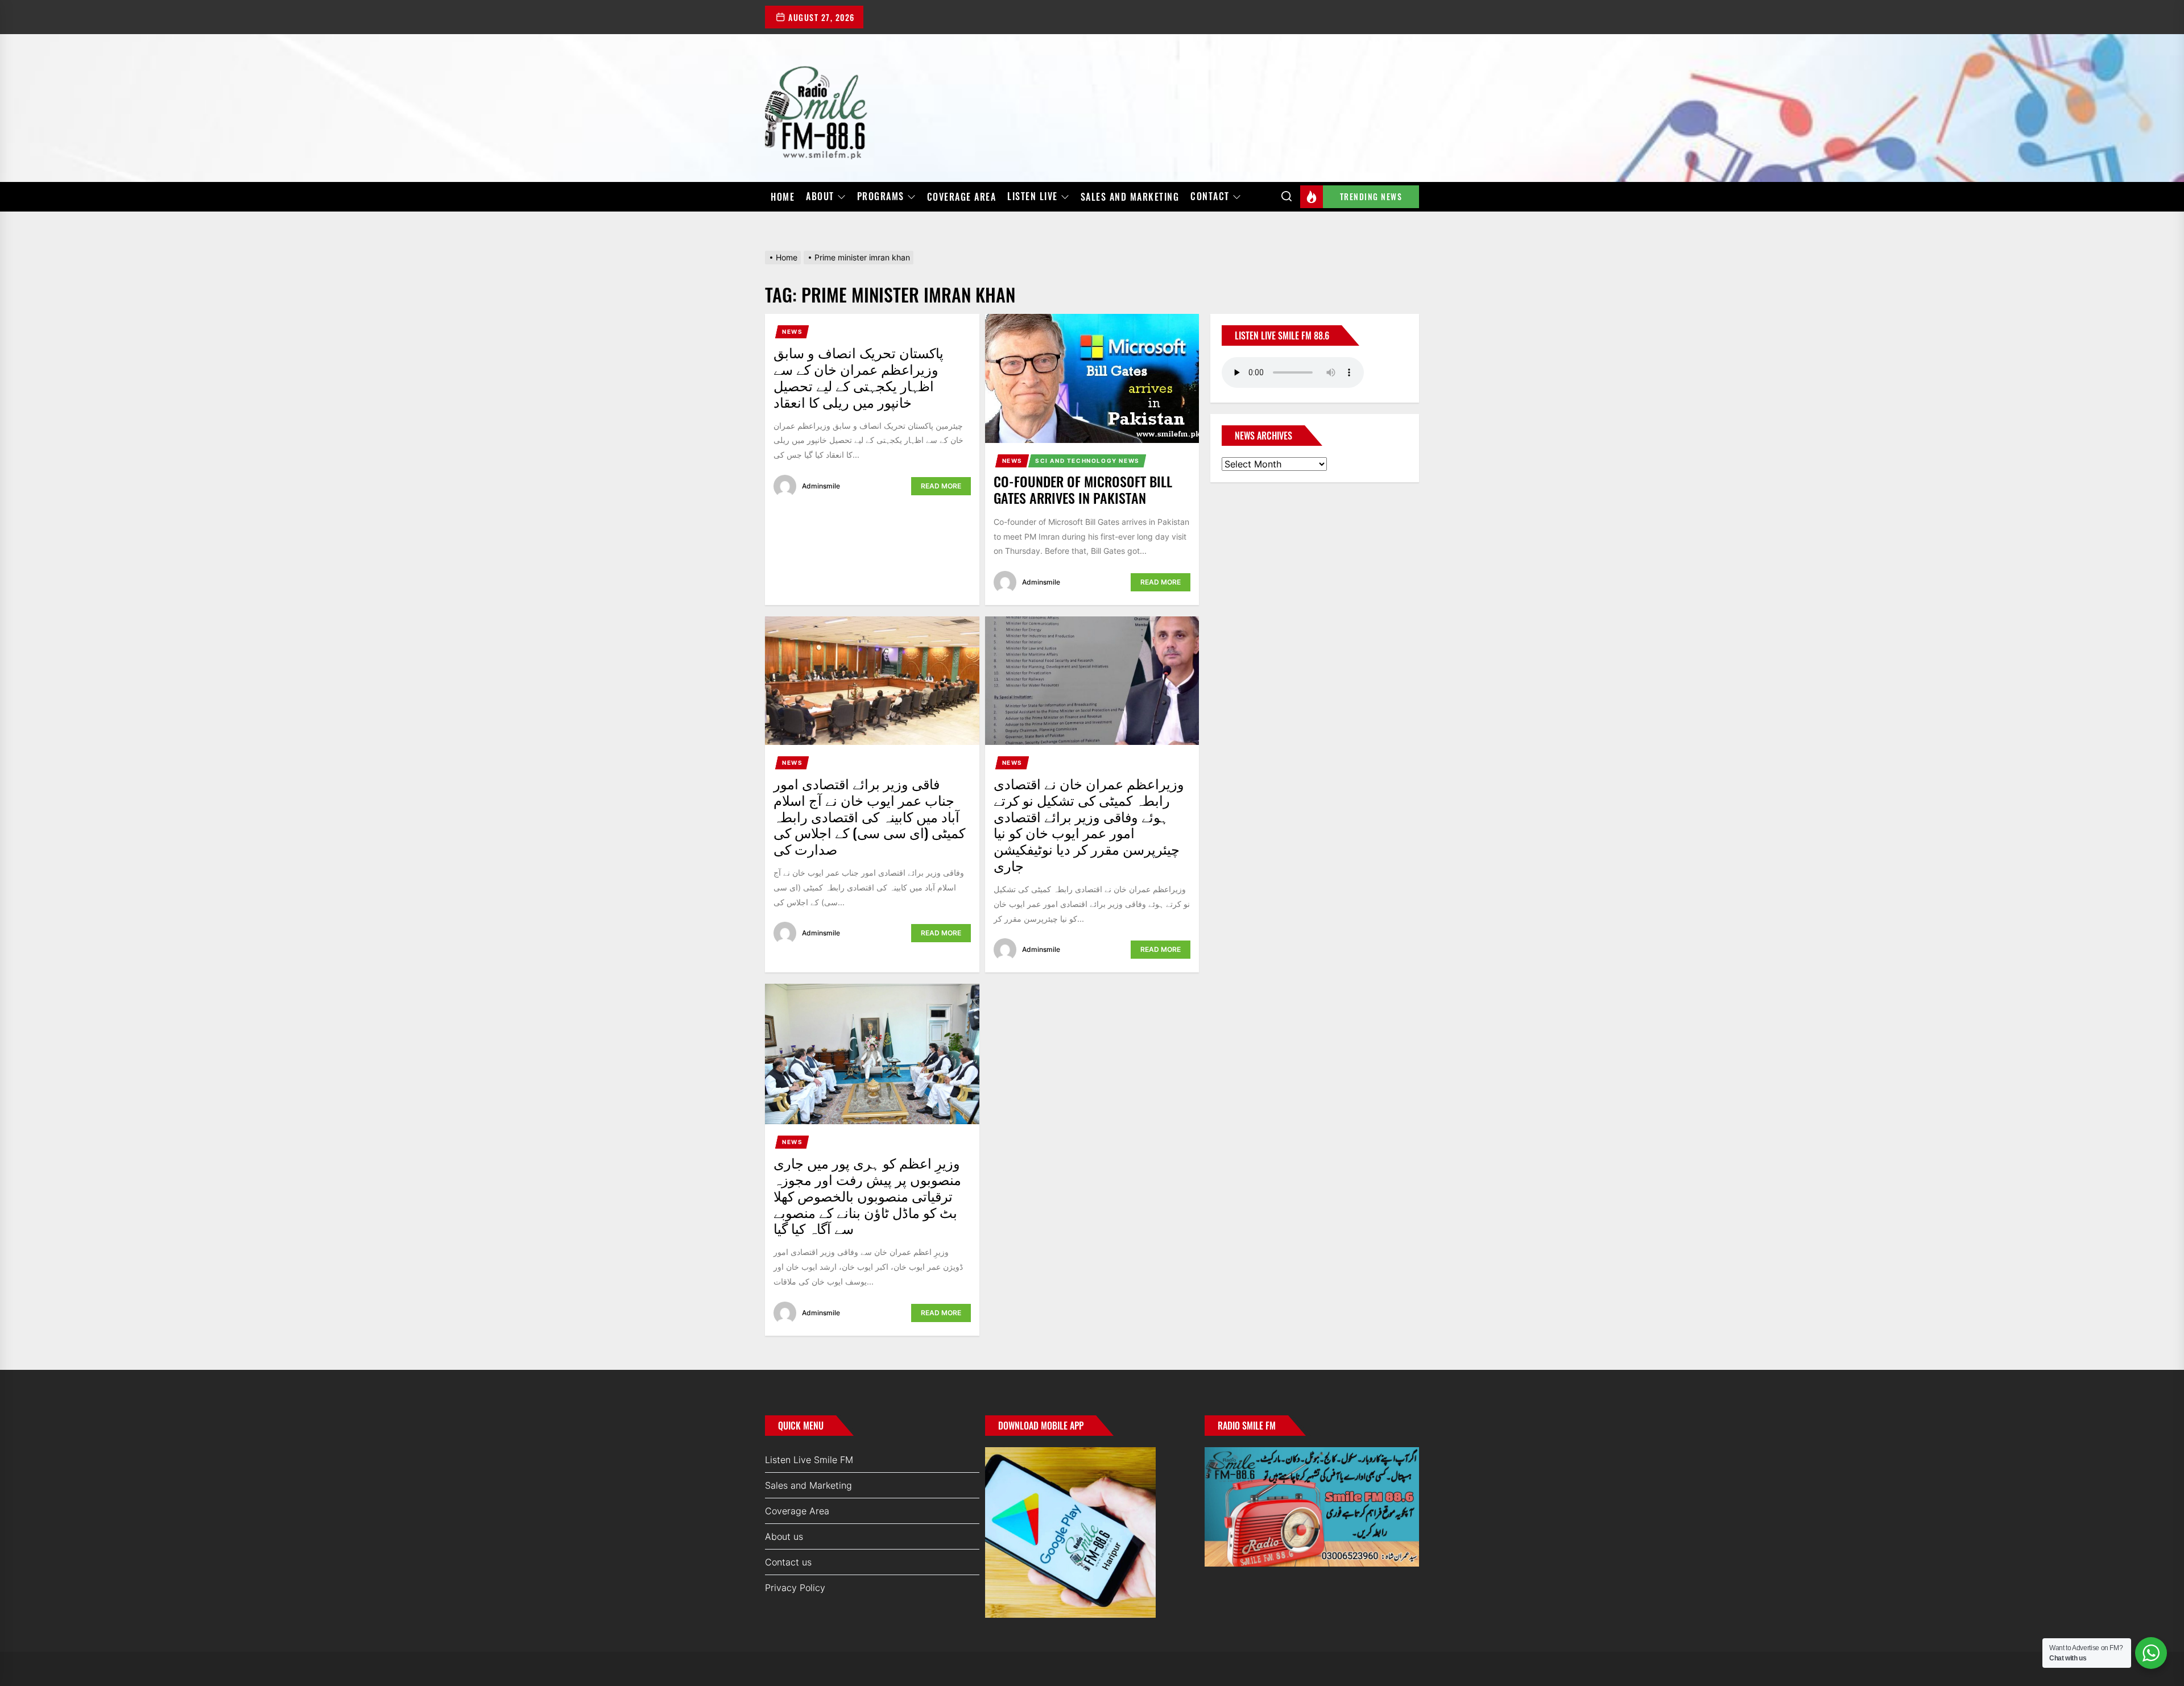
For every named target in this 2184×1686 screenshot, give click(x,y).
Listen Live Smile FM (809, 1460)
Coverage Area (962, 197)
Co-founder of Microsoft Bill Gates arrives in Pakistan (1083, 489)
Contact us (788, 1562)
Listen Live (1033, 197)
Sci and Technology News (1087, 461)
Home (783, 197)
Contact (1210, 197)
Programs (881, 197)
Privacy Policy (795, 1588)
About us (784, 1536)
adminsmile (821, 486)
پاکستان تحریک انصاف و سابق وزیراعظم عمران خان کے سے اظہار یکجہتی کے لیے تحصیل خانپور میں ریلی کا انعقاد (859, 376)
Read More (941, 486)
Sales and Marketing (1130, 197)
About (820, 197)
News (792, 332)
